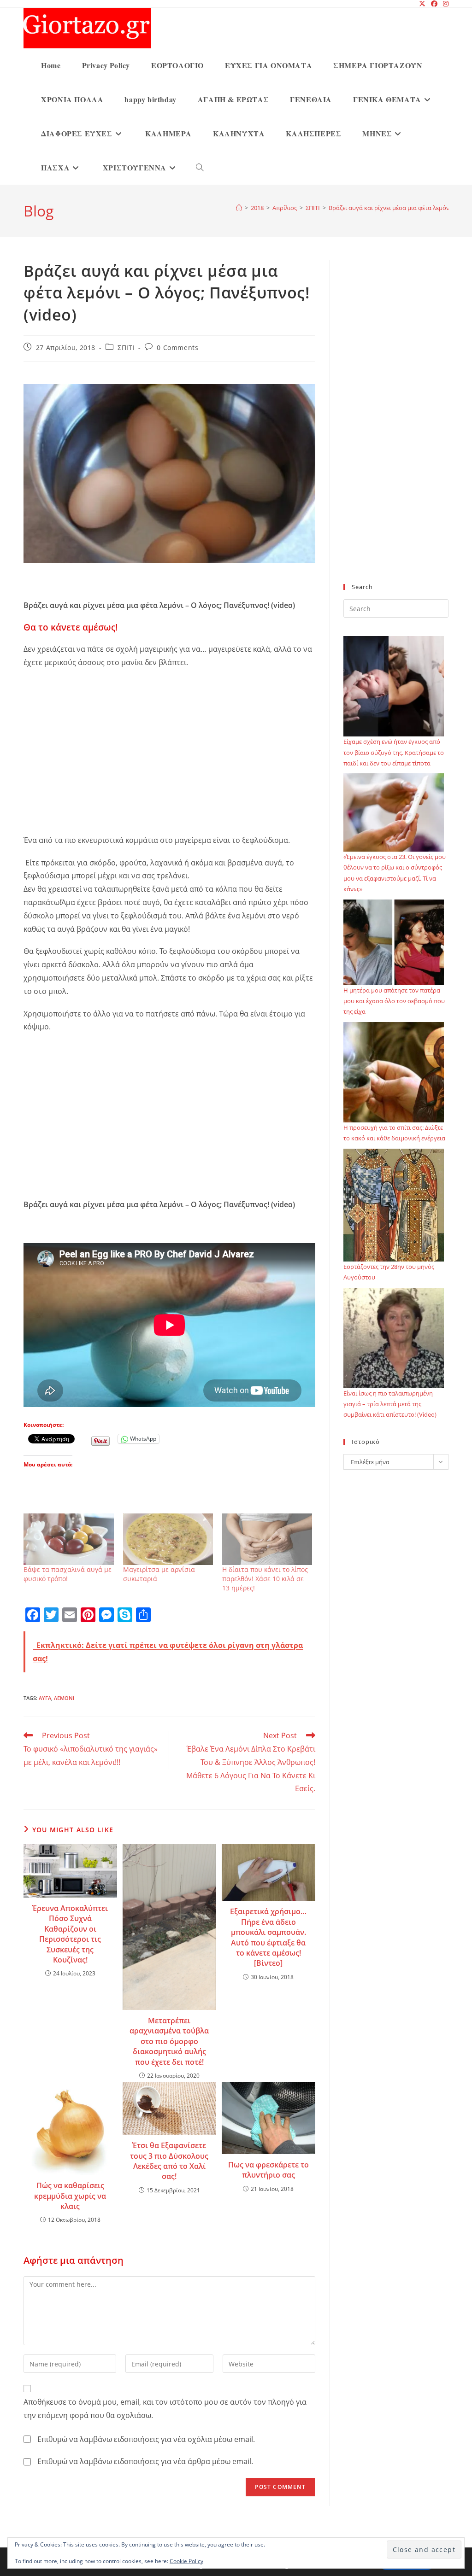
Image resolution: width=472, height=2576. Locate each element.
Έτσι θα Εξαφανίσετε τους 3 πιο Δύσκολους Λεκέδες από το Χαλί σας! (169, 2161)
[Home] (239, 208)
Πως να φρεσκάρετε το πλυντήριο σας (268, 2170)
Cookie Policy (186, 2561)
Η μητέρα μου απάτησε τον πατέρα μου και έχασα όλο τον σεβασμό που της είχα (394, 1001)
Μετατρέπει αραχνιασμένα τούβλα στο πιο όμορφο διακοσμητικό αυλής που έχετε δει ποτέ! (169, 2041)
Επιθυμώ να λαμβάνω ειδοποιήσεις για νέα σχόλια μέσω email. (146, 2439)
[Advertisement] (169, 765)
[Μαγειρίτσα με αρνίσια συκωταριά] (168, 1539)
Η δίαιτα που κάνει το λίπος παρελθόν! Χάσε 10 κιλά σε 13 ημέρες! (265, 1579)
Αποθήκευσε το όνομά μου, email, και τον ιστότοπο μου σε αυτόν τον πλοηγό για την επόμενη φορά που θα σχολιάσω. (165, 2409)
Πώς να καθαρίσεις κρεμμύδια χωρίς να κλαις (70, 2196)
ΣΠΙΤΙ (126, 348)
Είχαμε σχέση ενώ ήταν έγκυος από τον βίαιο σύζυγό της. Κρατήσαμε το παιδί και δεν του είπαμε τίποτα (394, 752)
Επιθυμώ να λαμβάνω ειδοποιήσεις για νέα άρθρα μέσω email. (145, 2461)
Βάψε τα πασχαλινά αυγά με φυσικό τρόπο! (68, 1574)
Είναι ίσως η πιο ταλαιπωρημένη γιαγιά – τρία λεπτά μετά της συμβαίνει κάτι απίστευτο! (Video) (390, 1404)
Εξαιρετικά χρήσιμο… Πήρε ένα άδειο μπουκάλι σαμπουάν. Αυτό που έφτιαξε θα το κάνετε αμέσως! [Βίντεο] (268, 1937)
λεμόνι (64, 1698)
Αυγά (45, 1698)
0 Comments (177, 348)
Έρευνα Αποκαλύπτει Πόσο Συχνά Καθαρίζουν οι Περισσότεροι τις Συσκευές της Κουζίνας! (70, 1934)
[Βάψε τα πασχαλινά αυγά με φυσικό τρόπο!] (68, 1539)
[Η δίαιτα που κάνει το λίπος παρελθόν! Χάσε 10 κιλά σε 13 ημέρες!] (267, 1539)
